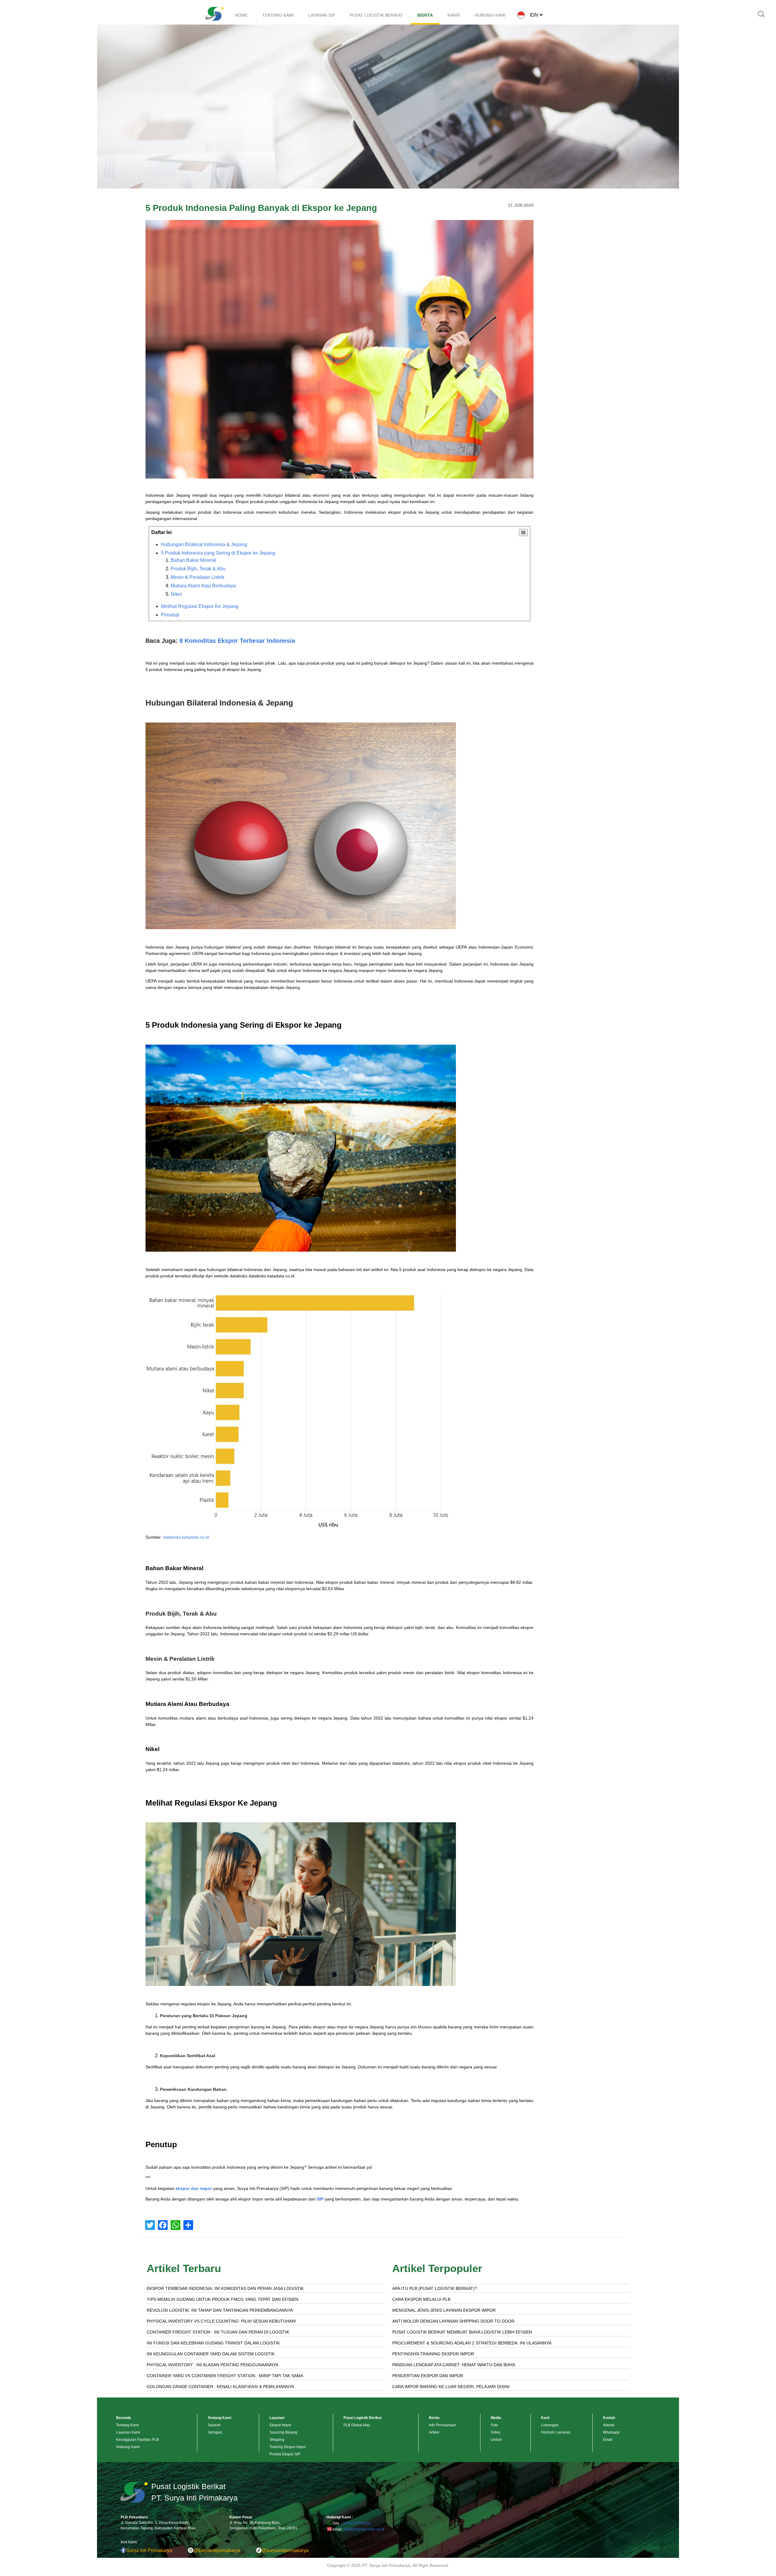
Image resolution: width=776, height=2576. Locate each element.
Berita (434, 2418)
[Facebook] (163, 2225)
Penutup (170, 615)
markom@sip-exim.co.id (364, 2529)
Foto (494, 2425)
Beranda (124, 2418)
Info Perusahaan (443, 2425)
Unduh (496, 2440)
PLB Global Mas (357, 2425)
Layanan (277, 2418)
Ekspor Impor (280, 2425)
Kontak (609, 2418)
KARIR (454, 15)
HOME (241, 15)
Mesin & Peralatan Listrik (197, 577)
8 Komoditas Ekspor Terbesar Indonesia (237, 641)
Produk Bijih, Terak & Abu (198, 569)
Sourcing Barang (283, 2432)
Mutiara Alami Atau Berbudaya (203, 586)
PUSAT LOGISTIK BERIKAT (376, 15)
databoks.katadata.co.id (186, 1537)
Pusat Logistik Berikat (363, 2418)
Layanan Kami (128, 2432)
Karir (545, 2418)
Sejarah (214, 2425)
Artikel (434, 2432)
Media (496, 2418)
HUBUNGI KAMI (490, 15)
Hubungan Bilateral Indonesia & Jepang (204, 544)
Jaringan (215, 2432)
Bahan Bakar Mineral (193, 560)
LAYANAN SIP (322, 15)
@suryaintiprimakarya (217, 2550)
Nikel (176, 594)
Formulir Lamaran (556, 2432)
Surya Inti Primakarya (149, 2550)
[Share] (188, 2225)
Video (496, 2432)
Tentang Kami (127, 2425)
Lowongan (550, 2425)
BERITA (425, 15)
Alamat (609, 2425)
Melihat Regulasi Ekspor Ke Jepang (200, 606)
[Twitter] (150, 2225)
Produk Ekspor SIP (285, 2454)
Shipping (277, 2440)
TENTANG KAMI (278, 15)
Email (608, 2440)
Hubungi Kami (128, 2447)
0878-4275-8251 (357, 2523)
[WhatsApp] (176, 2225)
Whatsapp (611, 2432)
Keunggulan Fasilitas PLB (137, 2440)
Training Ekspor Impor (288, 2447)
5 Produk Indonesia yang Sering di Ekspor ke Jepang (218, 553)
